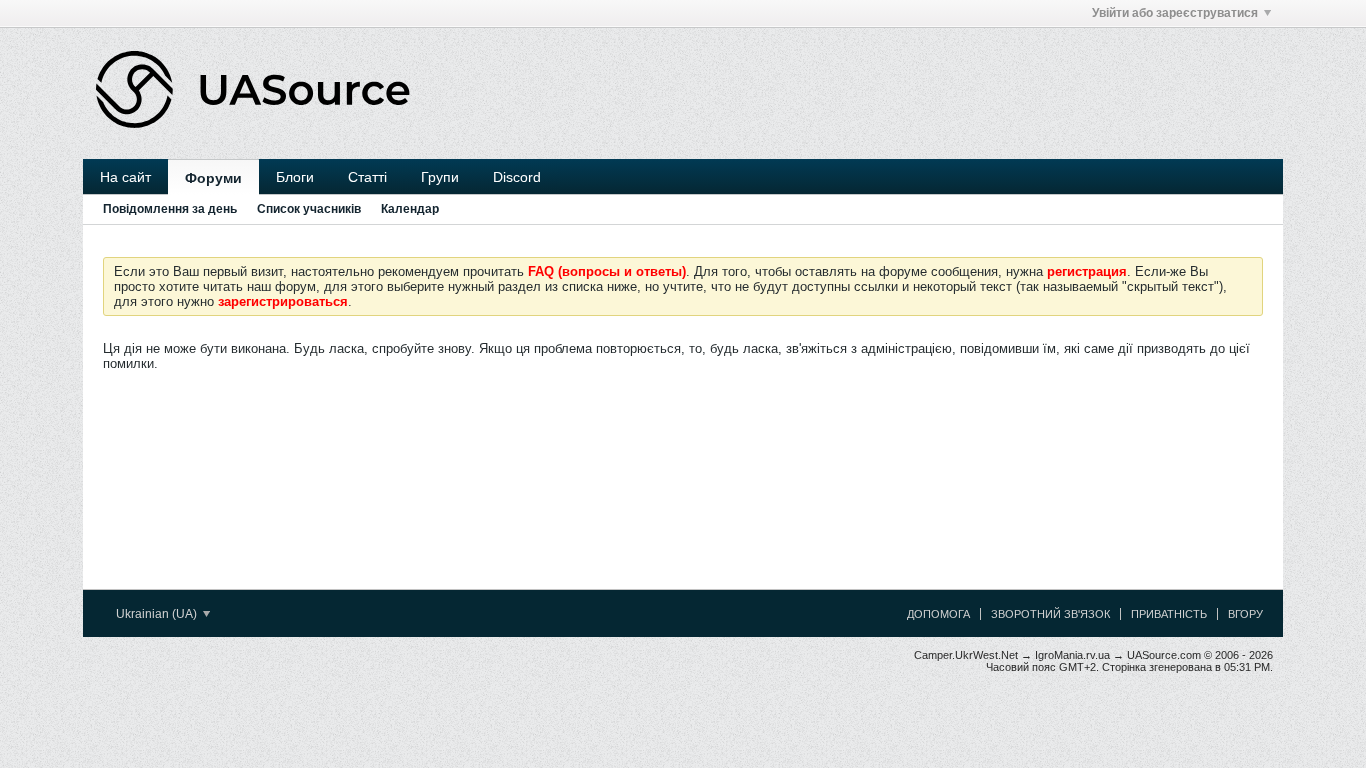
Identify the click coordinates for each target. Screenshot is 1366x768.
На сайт (125, 177)
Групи (440, 177)
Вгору (1245, 614)
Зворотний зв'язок (1050, 614)
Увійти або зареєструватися (1175, 13)
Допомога (938, 614)
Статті (367, 177)
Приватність (1169, 614)
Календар (410, 209)
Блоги (295, 177)
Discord (517, 177)
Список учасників (309, 209)
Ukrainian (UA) (158, 614)
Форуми (213, 178)
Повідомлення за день (170, 209)
